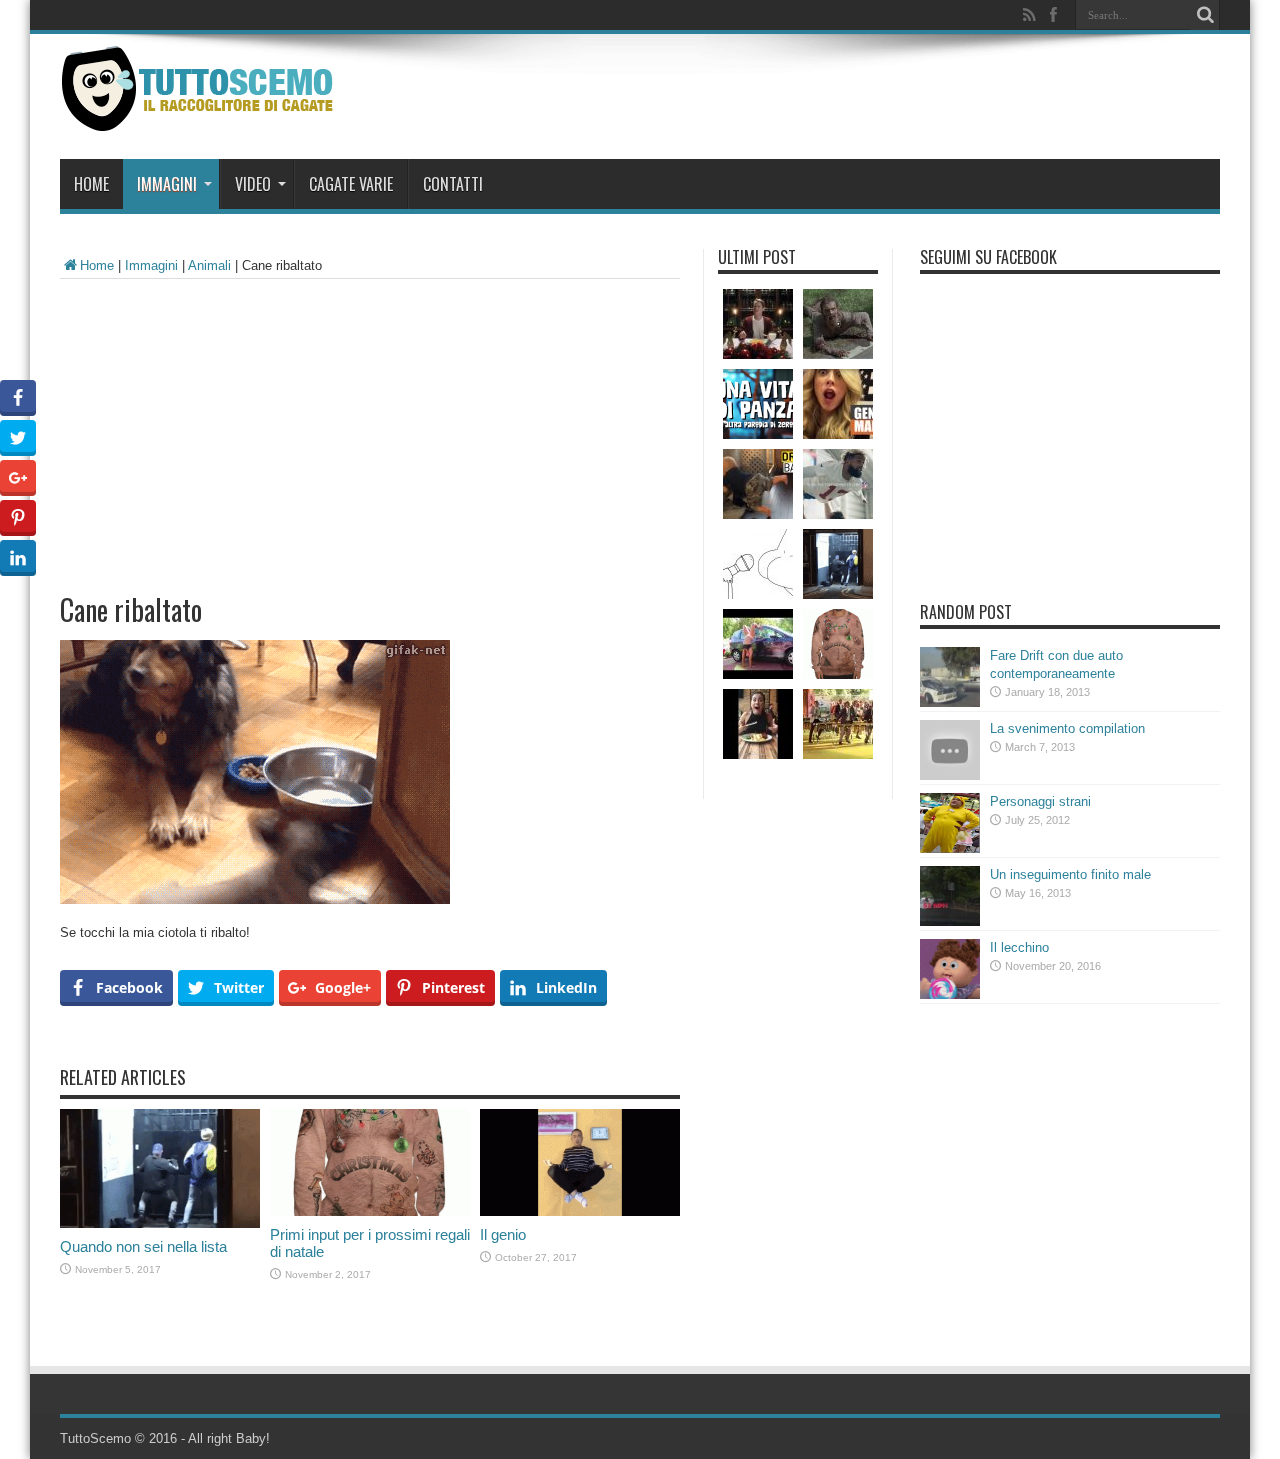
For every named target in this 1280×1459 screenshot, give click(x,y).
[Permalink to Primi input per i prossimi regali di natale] (370, 1211)
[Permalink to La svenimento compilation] (950, 775)
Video (253, 184)
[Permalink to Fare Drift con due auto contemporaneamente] (950, 702)
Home (91, 184)
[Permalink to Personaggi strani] (950, 848)
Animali (209, 265)
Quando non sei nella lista (143, 1246)
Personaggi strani (1040, 801)
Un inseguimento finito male (1070, 874)
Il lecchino (1019, 947)
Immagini (167, 184)
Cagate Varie (351, 184)
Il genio (503, 1234)
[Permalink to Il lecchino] (950, 994)
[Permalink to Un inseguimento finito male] (950, 921)
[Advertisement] (370, 429)
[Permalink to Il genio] (580, 1211)
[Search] (1205, 15)
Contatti (453, 184)
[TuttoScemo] (201, 116)
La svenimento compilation (1067, 728)
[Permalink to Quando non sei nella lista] (160, 1223)
